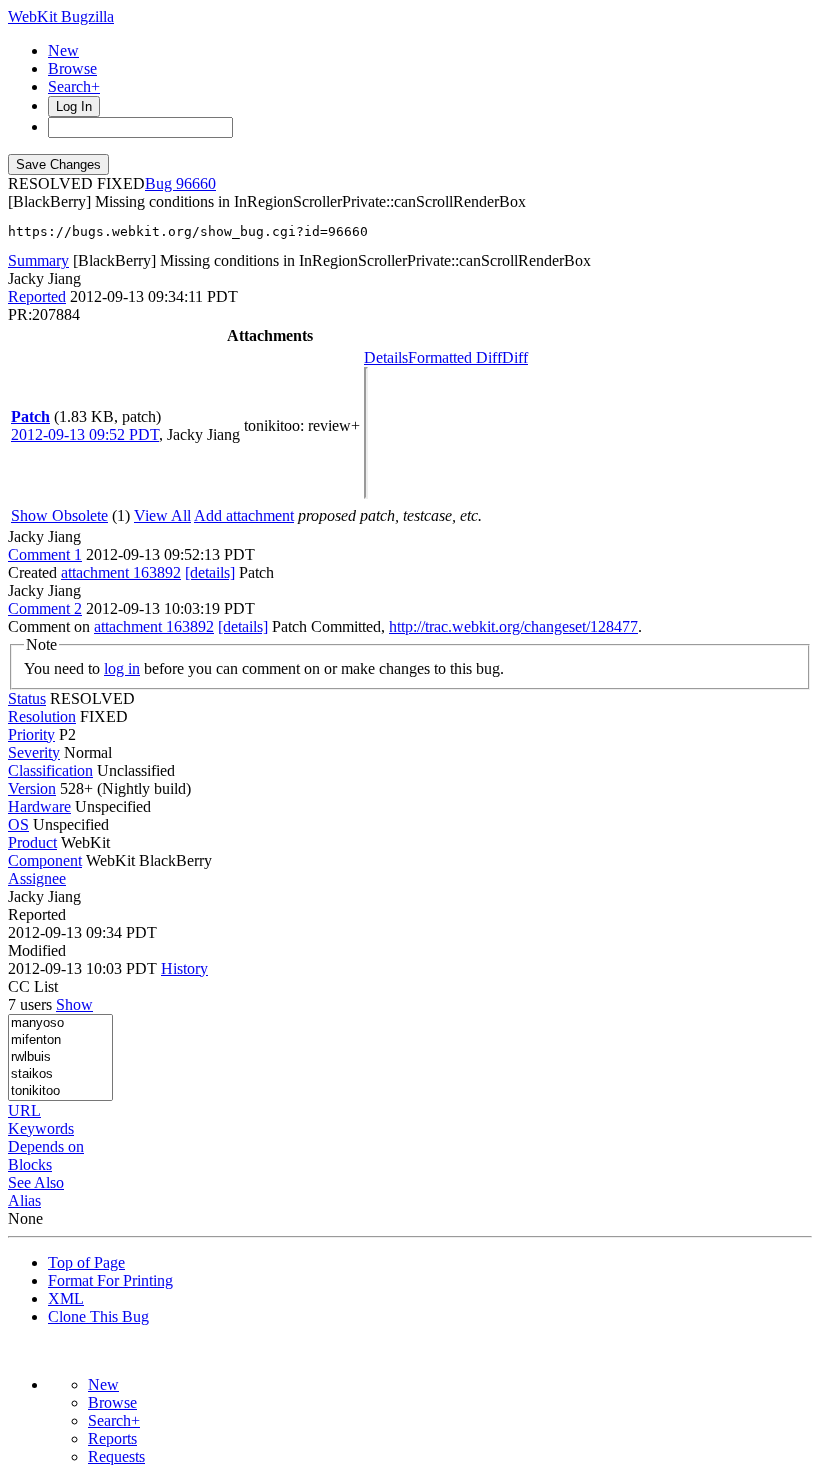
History (184, 968)
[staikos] (60, 1074)
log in (122, 668)
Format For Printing (110, 1280)
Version (32, 788)
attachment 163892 (121, 572)
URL (24, 1110)
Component (45, 860)
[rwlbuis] (60, 1057)
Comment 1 (45, 554)
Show (74, 1004)
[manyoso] (60, 1023)
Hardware (39, 806)
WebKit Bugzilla (61, 16)
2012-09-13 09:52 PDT (85, 434)
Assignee (37, 878)
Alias (24, 1200)
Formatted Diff (455, 357)
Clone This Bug (98, 1316)
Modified (37, 950)
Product (32, 842)
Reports (112, 1438)
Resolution (42, 716)
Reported (37, 296)
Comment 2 (45, 608)
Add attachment (244, 515)
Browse (72, 68)
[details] (210, 572)
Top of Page (86, 1262)
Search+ (74, 86)
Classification (50, 770)
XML (66, 1298)
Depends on (46, 1146)
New (63, 50)
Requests (116, 1456)
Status (27, 698)
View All (162, 515)
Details (386, 357)
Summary (38, 260)
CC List (33, 986)
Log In (74, 106)
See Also (36, 1182)
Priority (31, 734)
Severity (34, 752)
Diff (515, 357)
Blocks (30, 1164)
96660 (196, 183)
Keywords (41, 1128)
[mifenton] (60, 1040)
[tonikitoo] (60, 1091)
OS (18, 824)
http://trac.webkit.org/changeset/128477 (513, 626)
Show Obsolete (59, 515)
